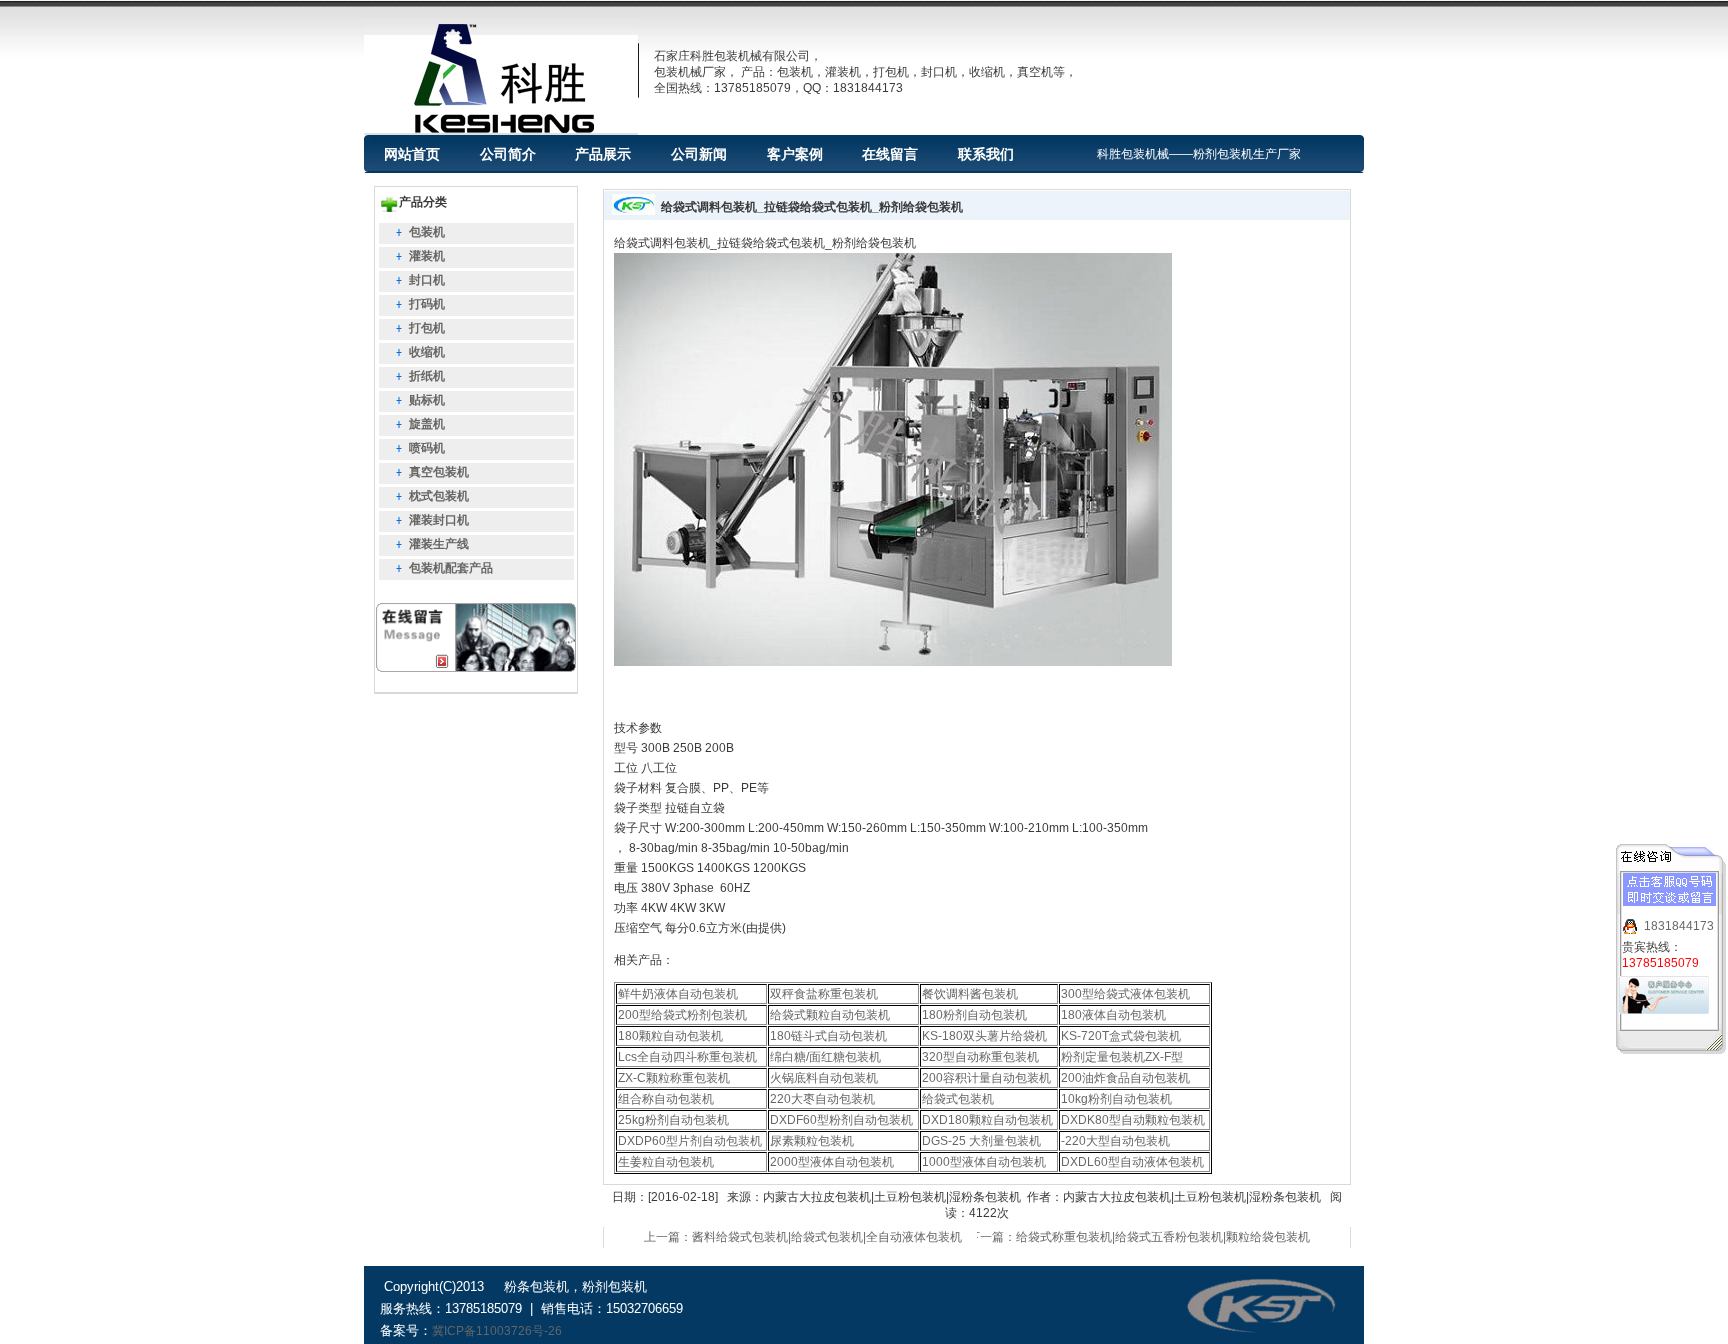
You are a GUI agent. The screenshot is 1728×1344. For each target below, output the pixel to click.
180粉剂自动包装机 (974, 1015)
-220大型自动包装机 (1115, 1141)
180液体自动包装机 (1113, 1015)
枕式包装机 (439, 496)
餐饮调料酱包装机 (970, 994)
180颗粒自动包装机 (670, 1036)
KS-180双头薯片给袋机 (984, 1036)
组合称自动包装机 (666, 1099)
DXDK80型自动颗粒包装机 (1133, 1120)
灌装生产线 (439, 544)
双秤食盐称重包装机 (824, 994)
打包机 (427, 328)
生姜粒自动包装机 (666, 1162)
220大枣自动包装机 (822, 1099)
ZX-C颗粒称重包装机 (674, 1078)
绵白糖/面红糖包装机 (825, 1057)
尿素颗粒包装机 (812, 1141)
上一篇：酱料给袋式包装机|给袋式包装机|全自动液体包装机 (803, 1237)
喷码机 (427, 448)
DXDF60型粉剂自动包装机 (841, 1120)
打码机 (427, 304)
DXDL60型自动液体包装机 (1132, 1162)
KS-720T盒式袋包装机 (1121, 1036)
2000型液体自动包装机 (832, 1162)
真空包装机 (439, 472)
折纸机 (427, 376)
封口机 (427, 280)
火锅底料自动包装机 (824, 1078)
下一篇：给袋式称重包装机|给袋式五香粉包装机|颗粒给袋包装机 (1139, 1237)
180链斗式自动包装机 (828, 1036)
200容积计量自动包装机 (986, 1078)
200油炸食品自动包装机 (1125, 1078)
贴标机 (427, 400)
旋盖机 (427, 424)
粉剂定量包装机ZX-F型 (1122, 1057)
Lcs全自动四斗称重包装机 (687, 1057)
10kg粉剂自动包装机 (1116, 1099)
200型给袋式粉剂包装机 (682, 1015)
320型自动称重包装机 (980, 1057)
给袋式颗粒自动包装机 (830, 1015)
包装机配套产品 (451, 568)
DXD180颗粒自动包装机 (987, 1120)
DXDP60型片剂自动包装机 (690, 1141)
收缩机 (427, 352)
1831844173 (1679, 926)
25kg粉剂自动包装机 (673, 1120)
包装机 (427, 232)
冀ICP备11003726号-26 (497, 1331)
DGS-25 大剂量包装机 (981, 1141)
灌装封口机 (439, 520)
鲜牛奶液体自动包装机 (678, 994)
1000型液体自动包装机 (984, 1162)
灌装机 (427, 256)
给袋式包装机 (958, 1099)
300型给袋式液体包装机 (1125, 994)
